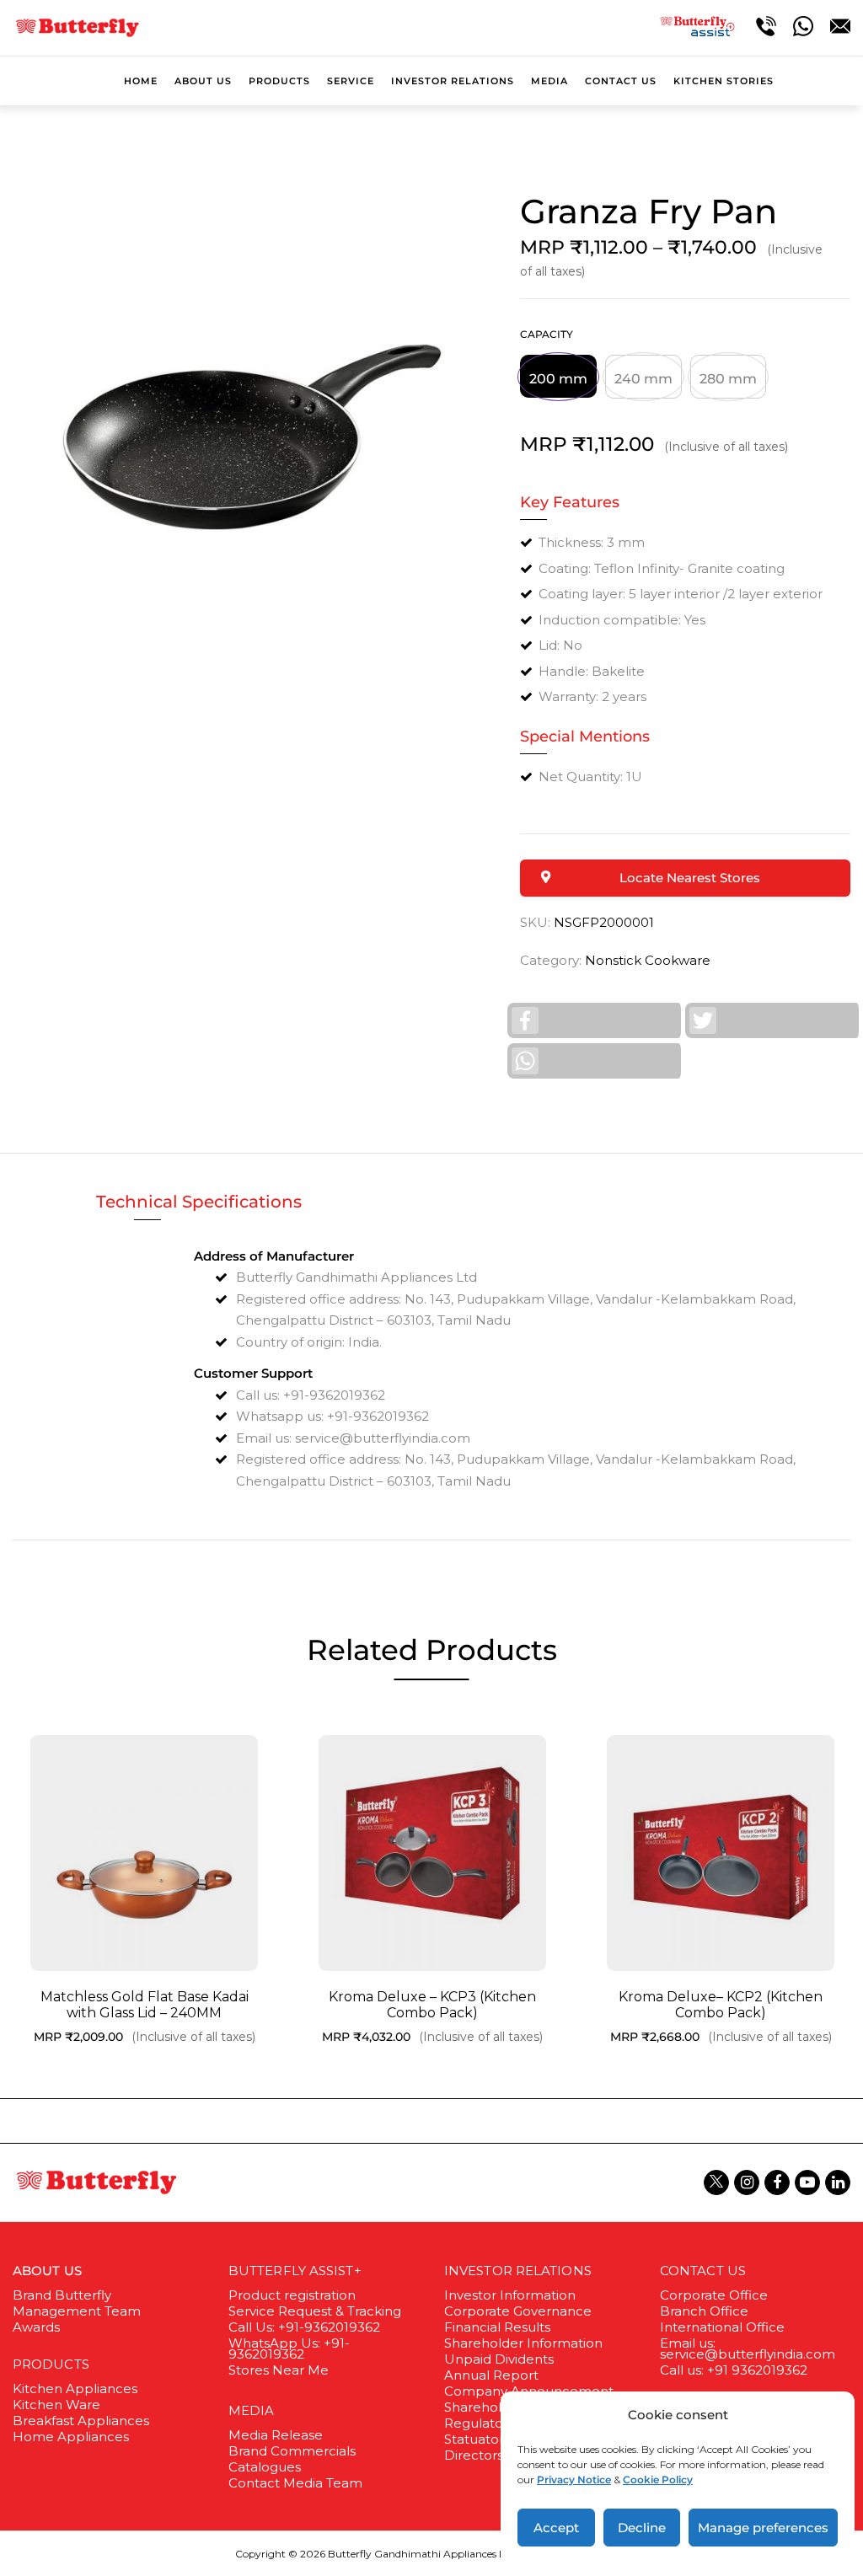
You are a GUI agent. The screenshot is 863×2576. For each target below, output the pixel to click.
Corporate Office (714, 2295)
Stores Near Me (279, 2370)
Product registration (292, 2295)
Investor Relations (518, 2271)
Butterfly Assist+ (295, 2271)
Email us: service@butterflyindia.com (748, 2348)
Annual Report (491, 2375)
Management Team (77, 2311)
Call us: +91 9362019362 (734, 2370)
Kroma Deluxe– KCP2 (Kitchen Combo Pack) (721, 2005)
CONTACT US (703, 2271)
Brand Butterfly (62, 2295)
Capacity (547, 334)
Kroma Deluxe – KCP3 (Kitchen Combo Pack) (432, 2005)
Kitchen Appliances (75, 2389)
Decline (642, 2528)
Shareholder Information (523, 2343)
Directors (474, 2455)
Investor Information (510, 2295)
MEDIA (252, 2410)
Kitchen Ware (56, 2405)
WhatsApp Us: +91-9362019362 (289, 2348)
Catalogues (265, 2467)
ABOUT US (47, 2271)
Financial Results (497, 2327)
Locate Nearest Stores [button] (690, 878)
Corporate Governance (518, 2311)
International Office (722, 2327)
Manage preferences (763, 2528)
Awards (36, 2327)
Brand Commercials (292, 2451)
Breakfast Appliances (81, 2421)
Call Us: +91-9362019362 (304, 2327)
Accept (556, 2528)
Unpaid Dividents (499, 2359)
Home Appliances (71, 2437)
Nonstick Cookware (648, 960)
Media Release (276, 2435)
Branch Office (704, 2311)
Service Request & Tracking (315, 2311)
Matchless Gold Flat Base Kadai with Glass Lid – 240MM (145, 2005)
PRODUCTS (51, 2364)
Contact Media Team (295, 2483)
